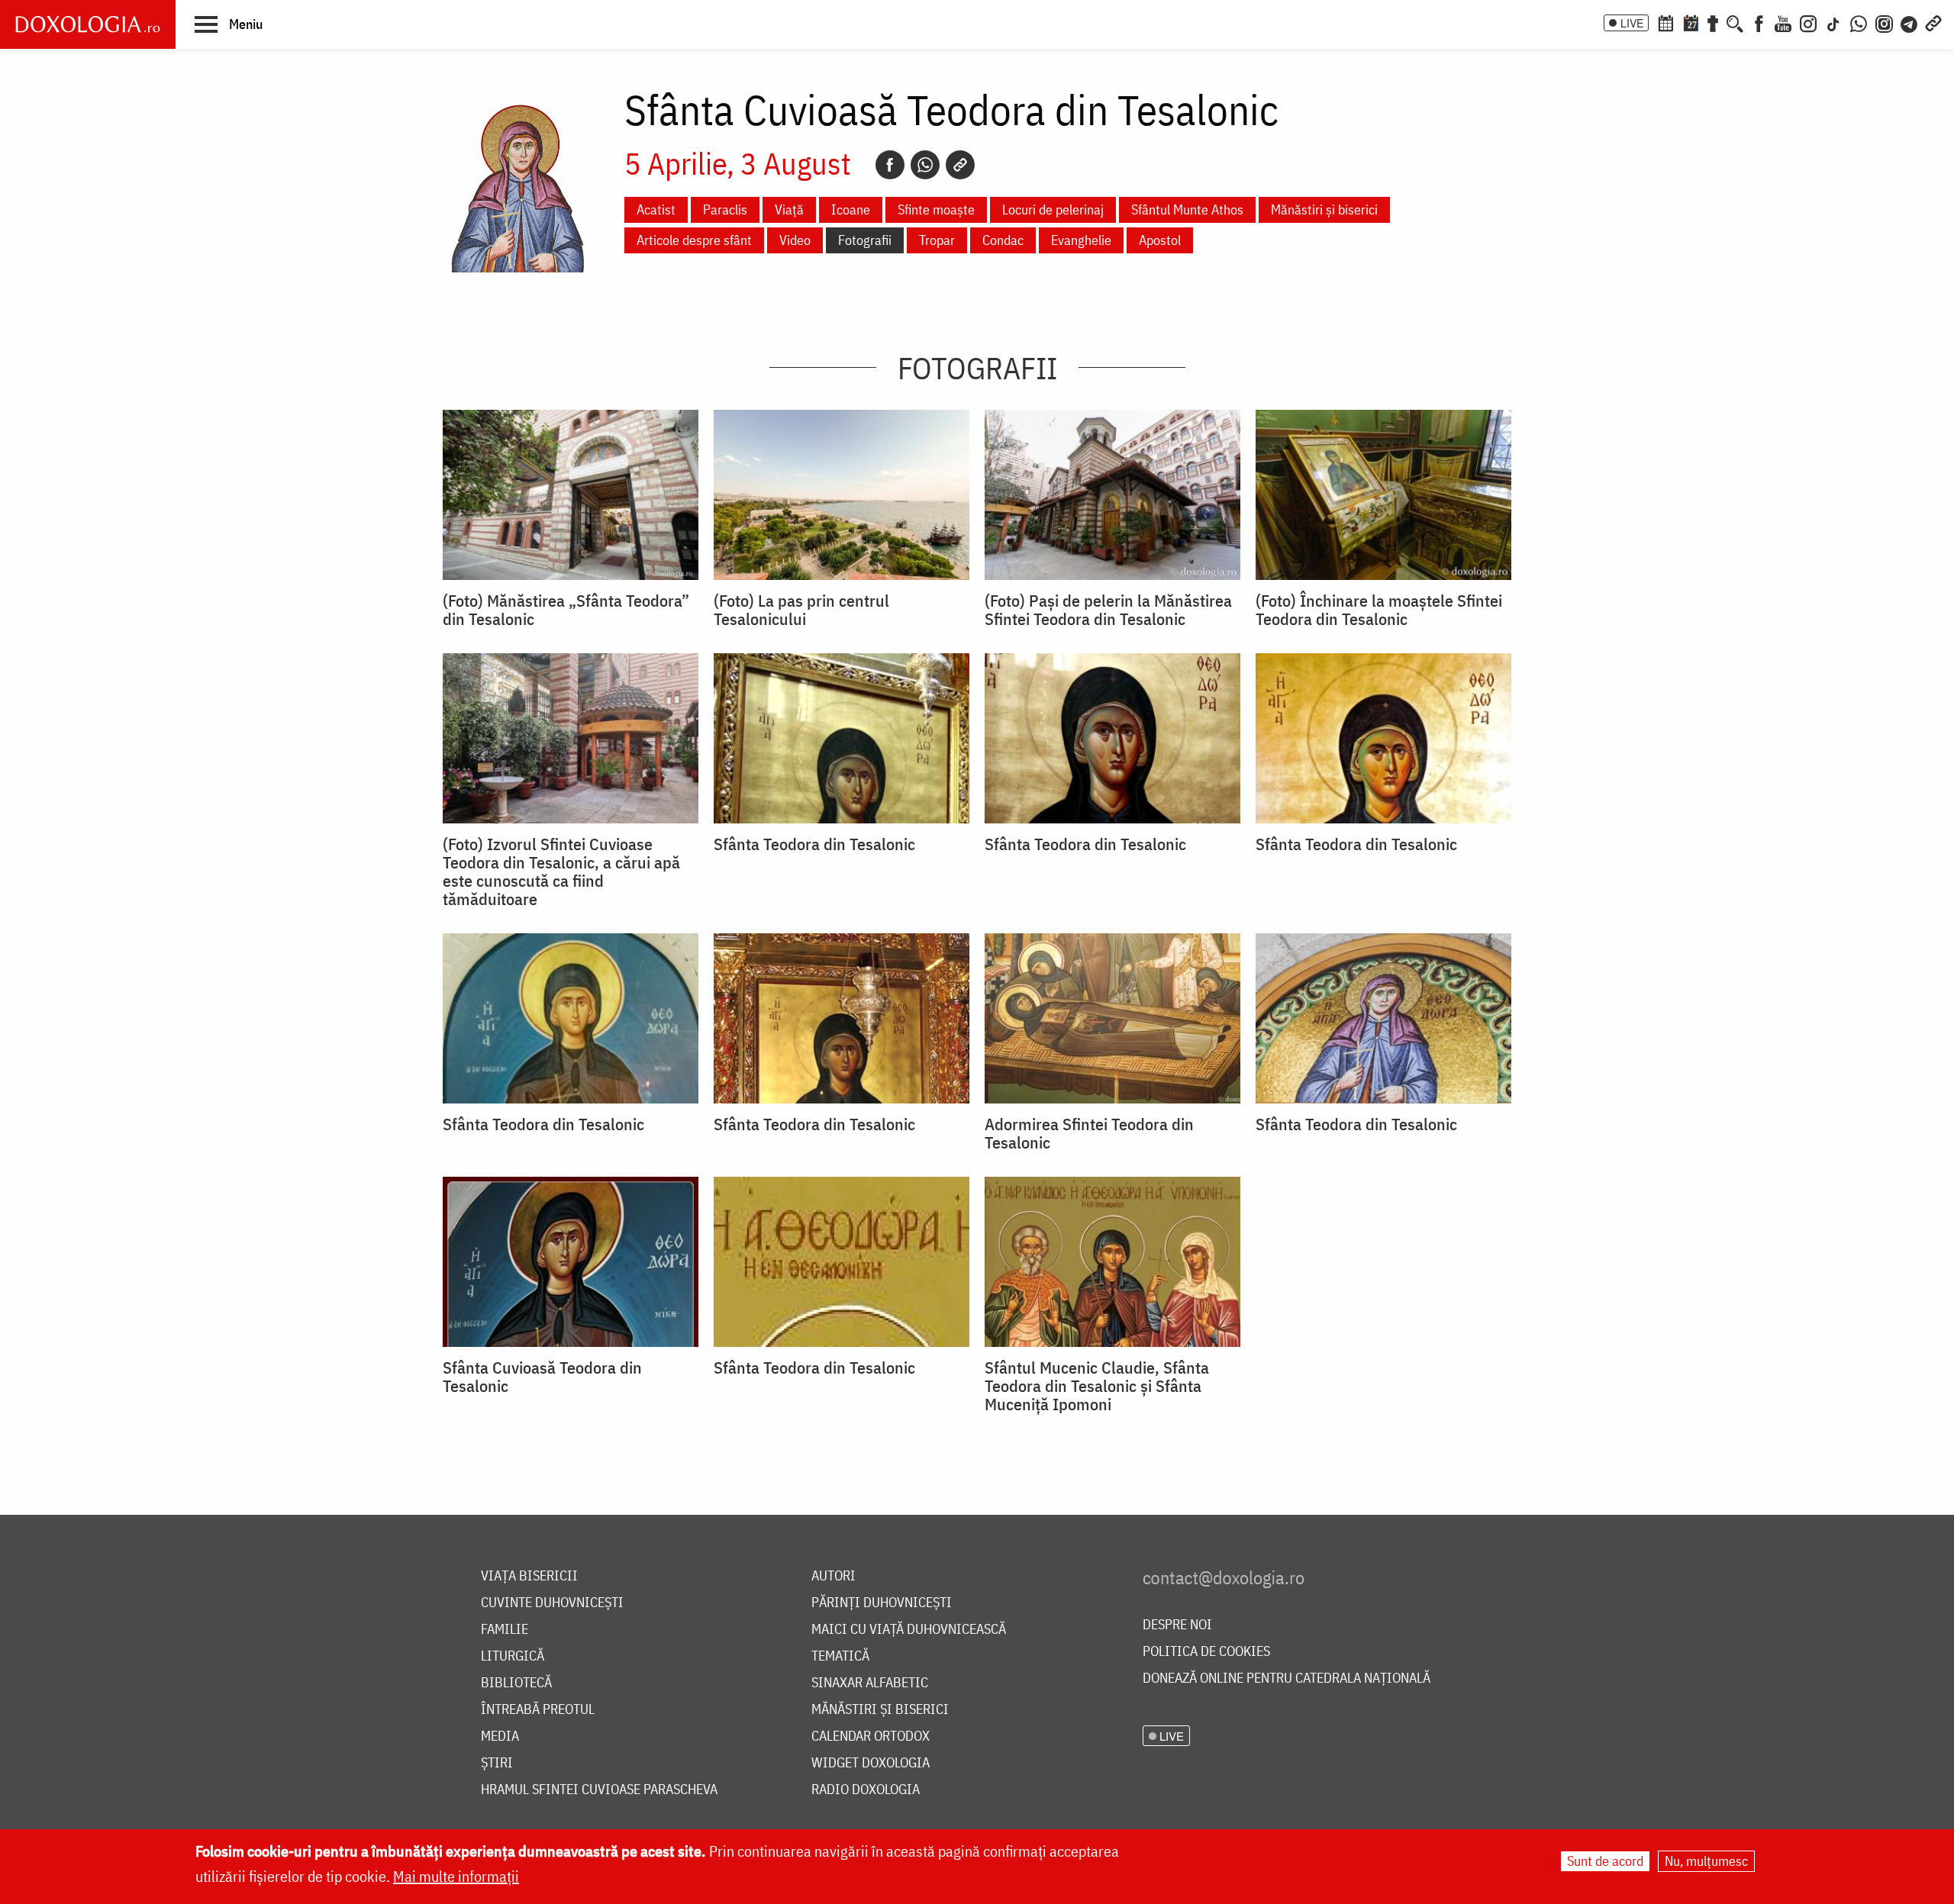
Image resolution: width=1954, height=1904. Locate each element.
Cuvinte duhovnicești (552, 1603)
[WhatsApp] (1859, 22)
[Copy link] (960, 165)
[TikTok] (1833, 22)
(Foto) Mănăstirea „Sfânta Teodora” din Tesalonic (566, 610)
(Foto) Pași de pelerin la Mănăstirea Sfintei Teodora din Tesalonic (1108, 610)
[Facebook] (1759, 22)
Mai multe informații (456, 1876)
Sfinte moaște (936, 209)
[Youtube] (1783, 22)
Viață (789, 209)
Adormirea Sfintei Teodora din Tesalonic (1089, 1133)
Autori (834, 1576)
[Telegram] (1910, 22)
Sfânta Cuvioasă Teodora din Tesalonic (542, 1377)
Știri (497, 1763)
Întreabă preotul (538, 1710)
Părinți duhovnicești (882, 1603)
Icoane (851, 209)
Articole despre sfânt (694, 240)
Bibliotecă (516, 1683)
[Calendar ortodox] (1665, 22)
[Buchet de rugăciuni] (1713, 22)
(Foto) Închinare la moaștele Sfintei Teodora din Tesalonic (1379, 610)
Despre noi (1177, 1625)
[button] (229, 24)
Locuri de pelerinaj (1053, 209)
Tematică (840, 1656)
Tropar (937, 240)
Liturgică (513, 1656)
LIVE (1632, 23)
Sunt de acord (1605, 1861)
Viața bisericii (529, 1576)
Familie (505, 1630)
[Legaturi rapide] (1933, 22)
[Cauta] (1735, 22)
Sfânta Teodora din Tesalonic (814, 844)
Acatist (656, 209)
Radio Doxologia (866, 1790)
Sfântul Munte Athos (1187, 209)
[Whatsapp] (925, 165)
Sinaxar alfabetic (870, 1683)
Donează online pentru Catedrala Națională (1287, 1678)
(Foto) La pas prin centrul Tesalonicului (801, 610)
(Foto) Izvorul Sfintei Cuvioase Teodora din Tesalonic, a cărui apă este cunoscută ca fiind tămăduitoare (561, 871)
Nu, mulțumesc (1706, 1861)
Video (795, 240)
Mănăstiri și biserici (1324, 209)
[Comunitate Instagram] (1884, 22)
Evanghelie (1081, 240)
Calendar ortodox (871, 1736)
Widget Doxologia (871, 1763)
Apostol (1160, 240)
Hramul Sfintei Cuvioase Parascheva (599, 1790)
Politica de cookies (1206, 1652)
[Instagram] (1808, 22)
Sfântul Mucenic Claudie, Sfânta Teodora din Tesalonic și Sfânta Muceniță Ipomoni (1097, 1386)
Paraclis (725, 209)
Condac (1003, 240)
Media (500, 1736)
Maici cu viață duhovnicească (909, 1630)
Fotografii (865, 240)
